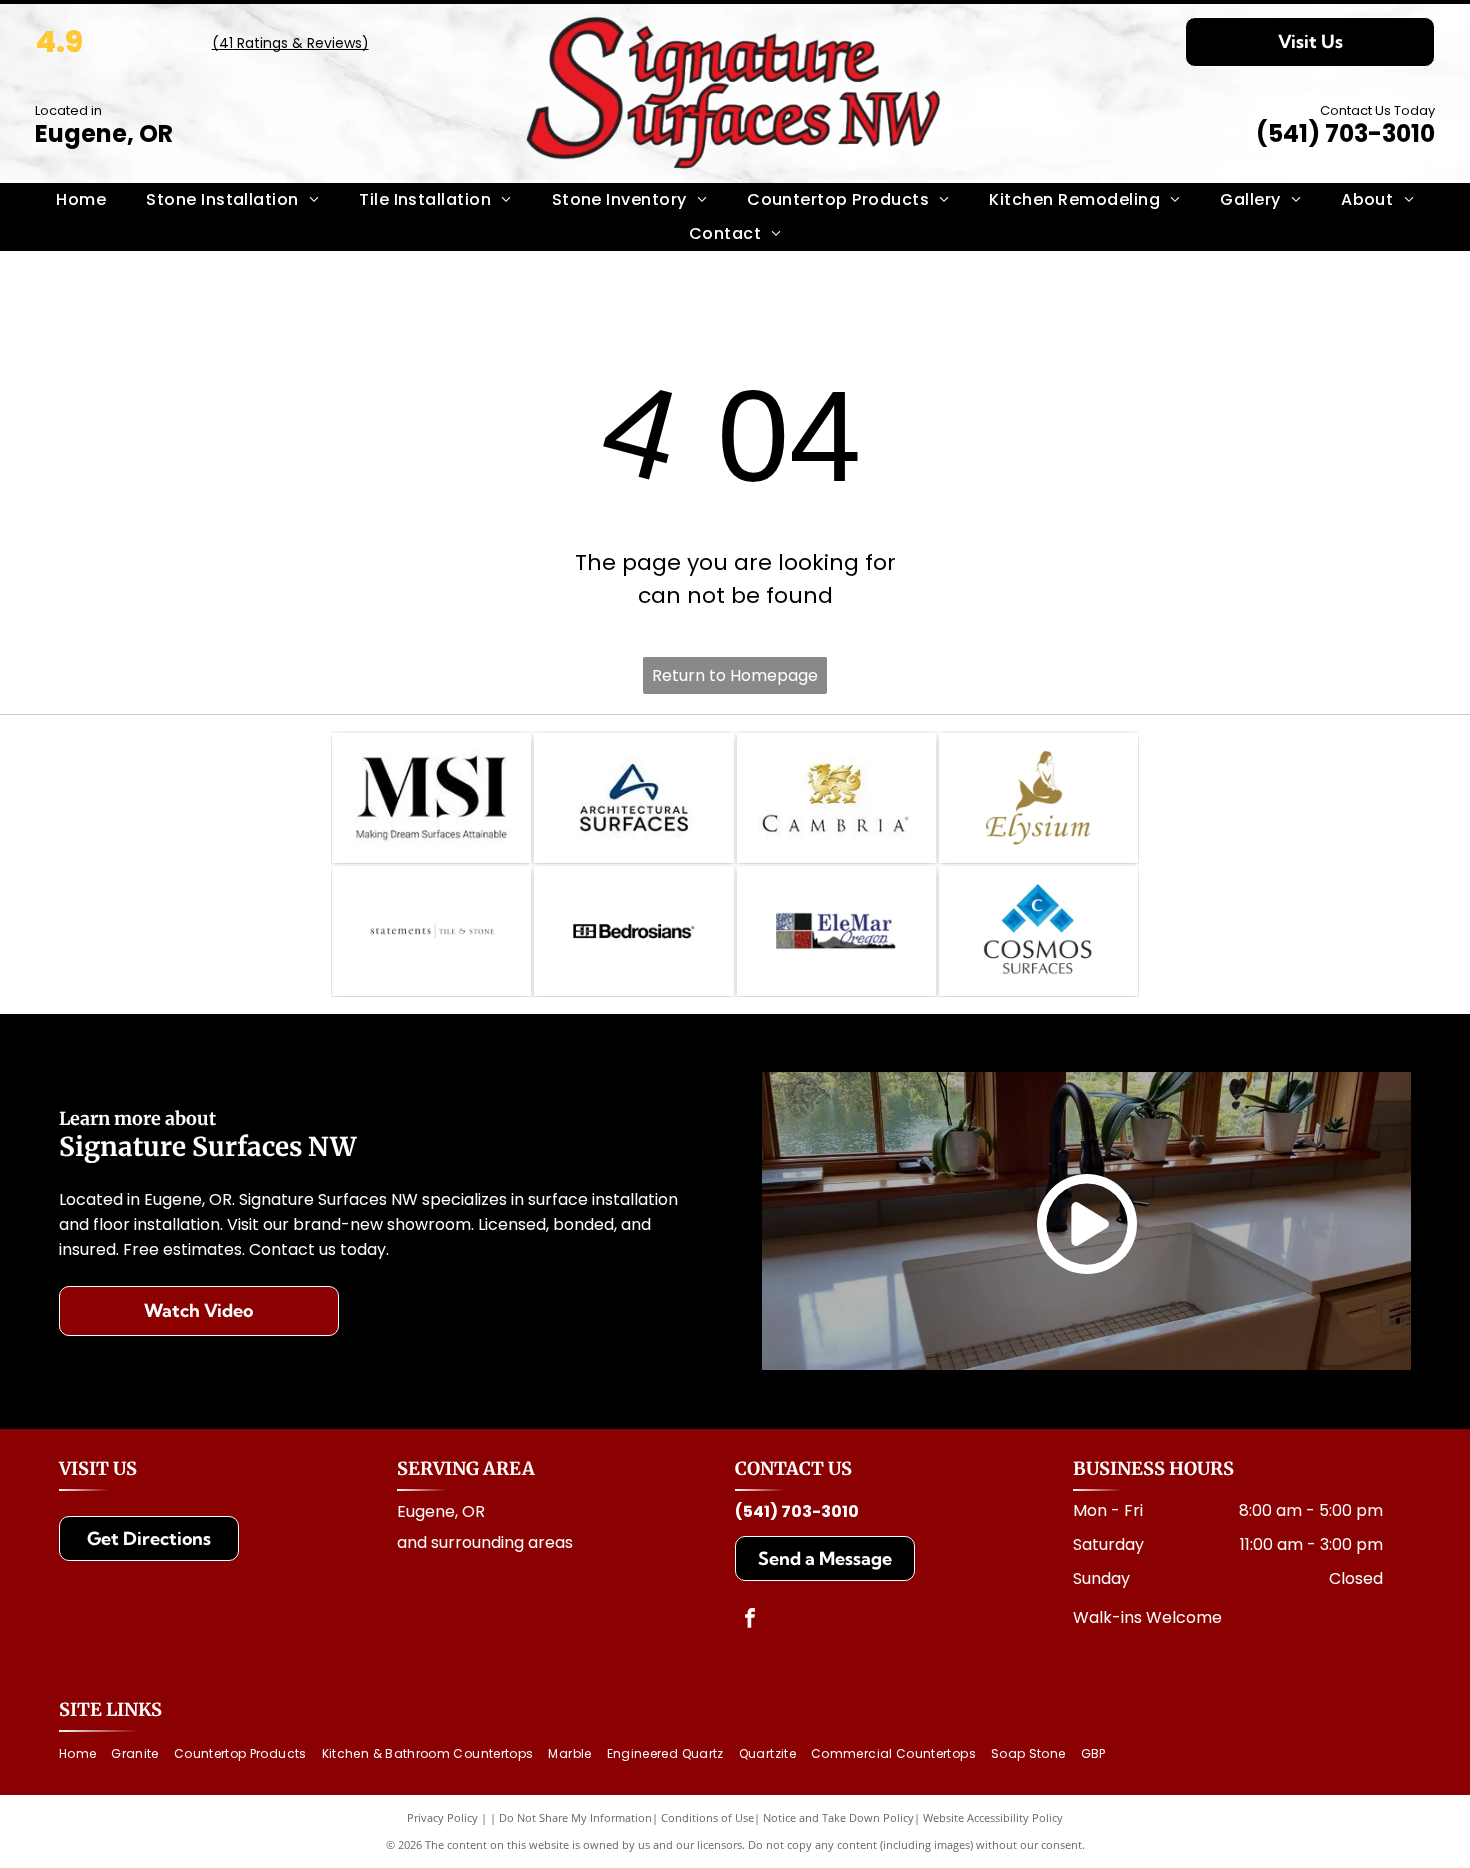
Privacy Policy (442, 1817)
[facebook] (750, 1620)
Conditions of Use (707, 1817)
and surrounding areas (485, 1542)
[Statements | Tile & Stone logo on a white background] (431, 931)
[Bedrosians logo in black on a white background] (633, 931)
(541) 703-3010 (1345, 133)
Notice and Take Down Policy (838, 1817)
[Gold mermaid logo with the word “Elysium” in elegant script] (1038, 798)
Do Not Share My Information (575, 1817)
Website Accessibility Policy (993, 1817)
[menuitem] (81, 200)
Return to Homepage (735, 675)
